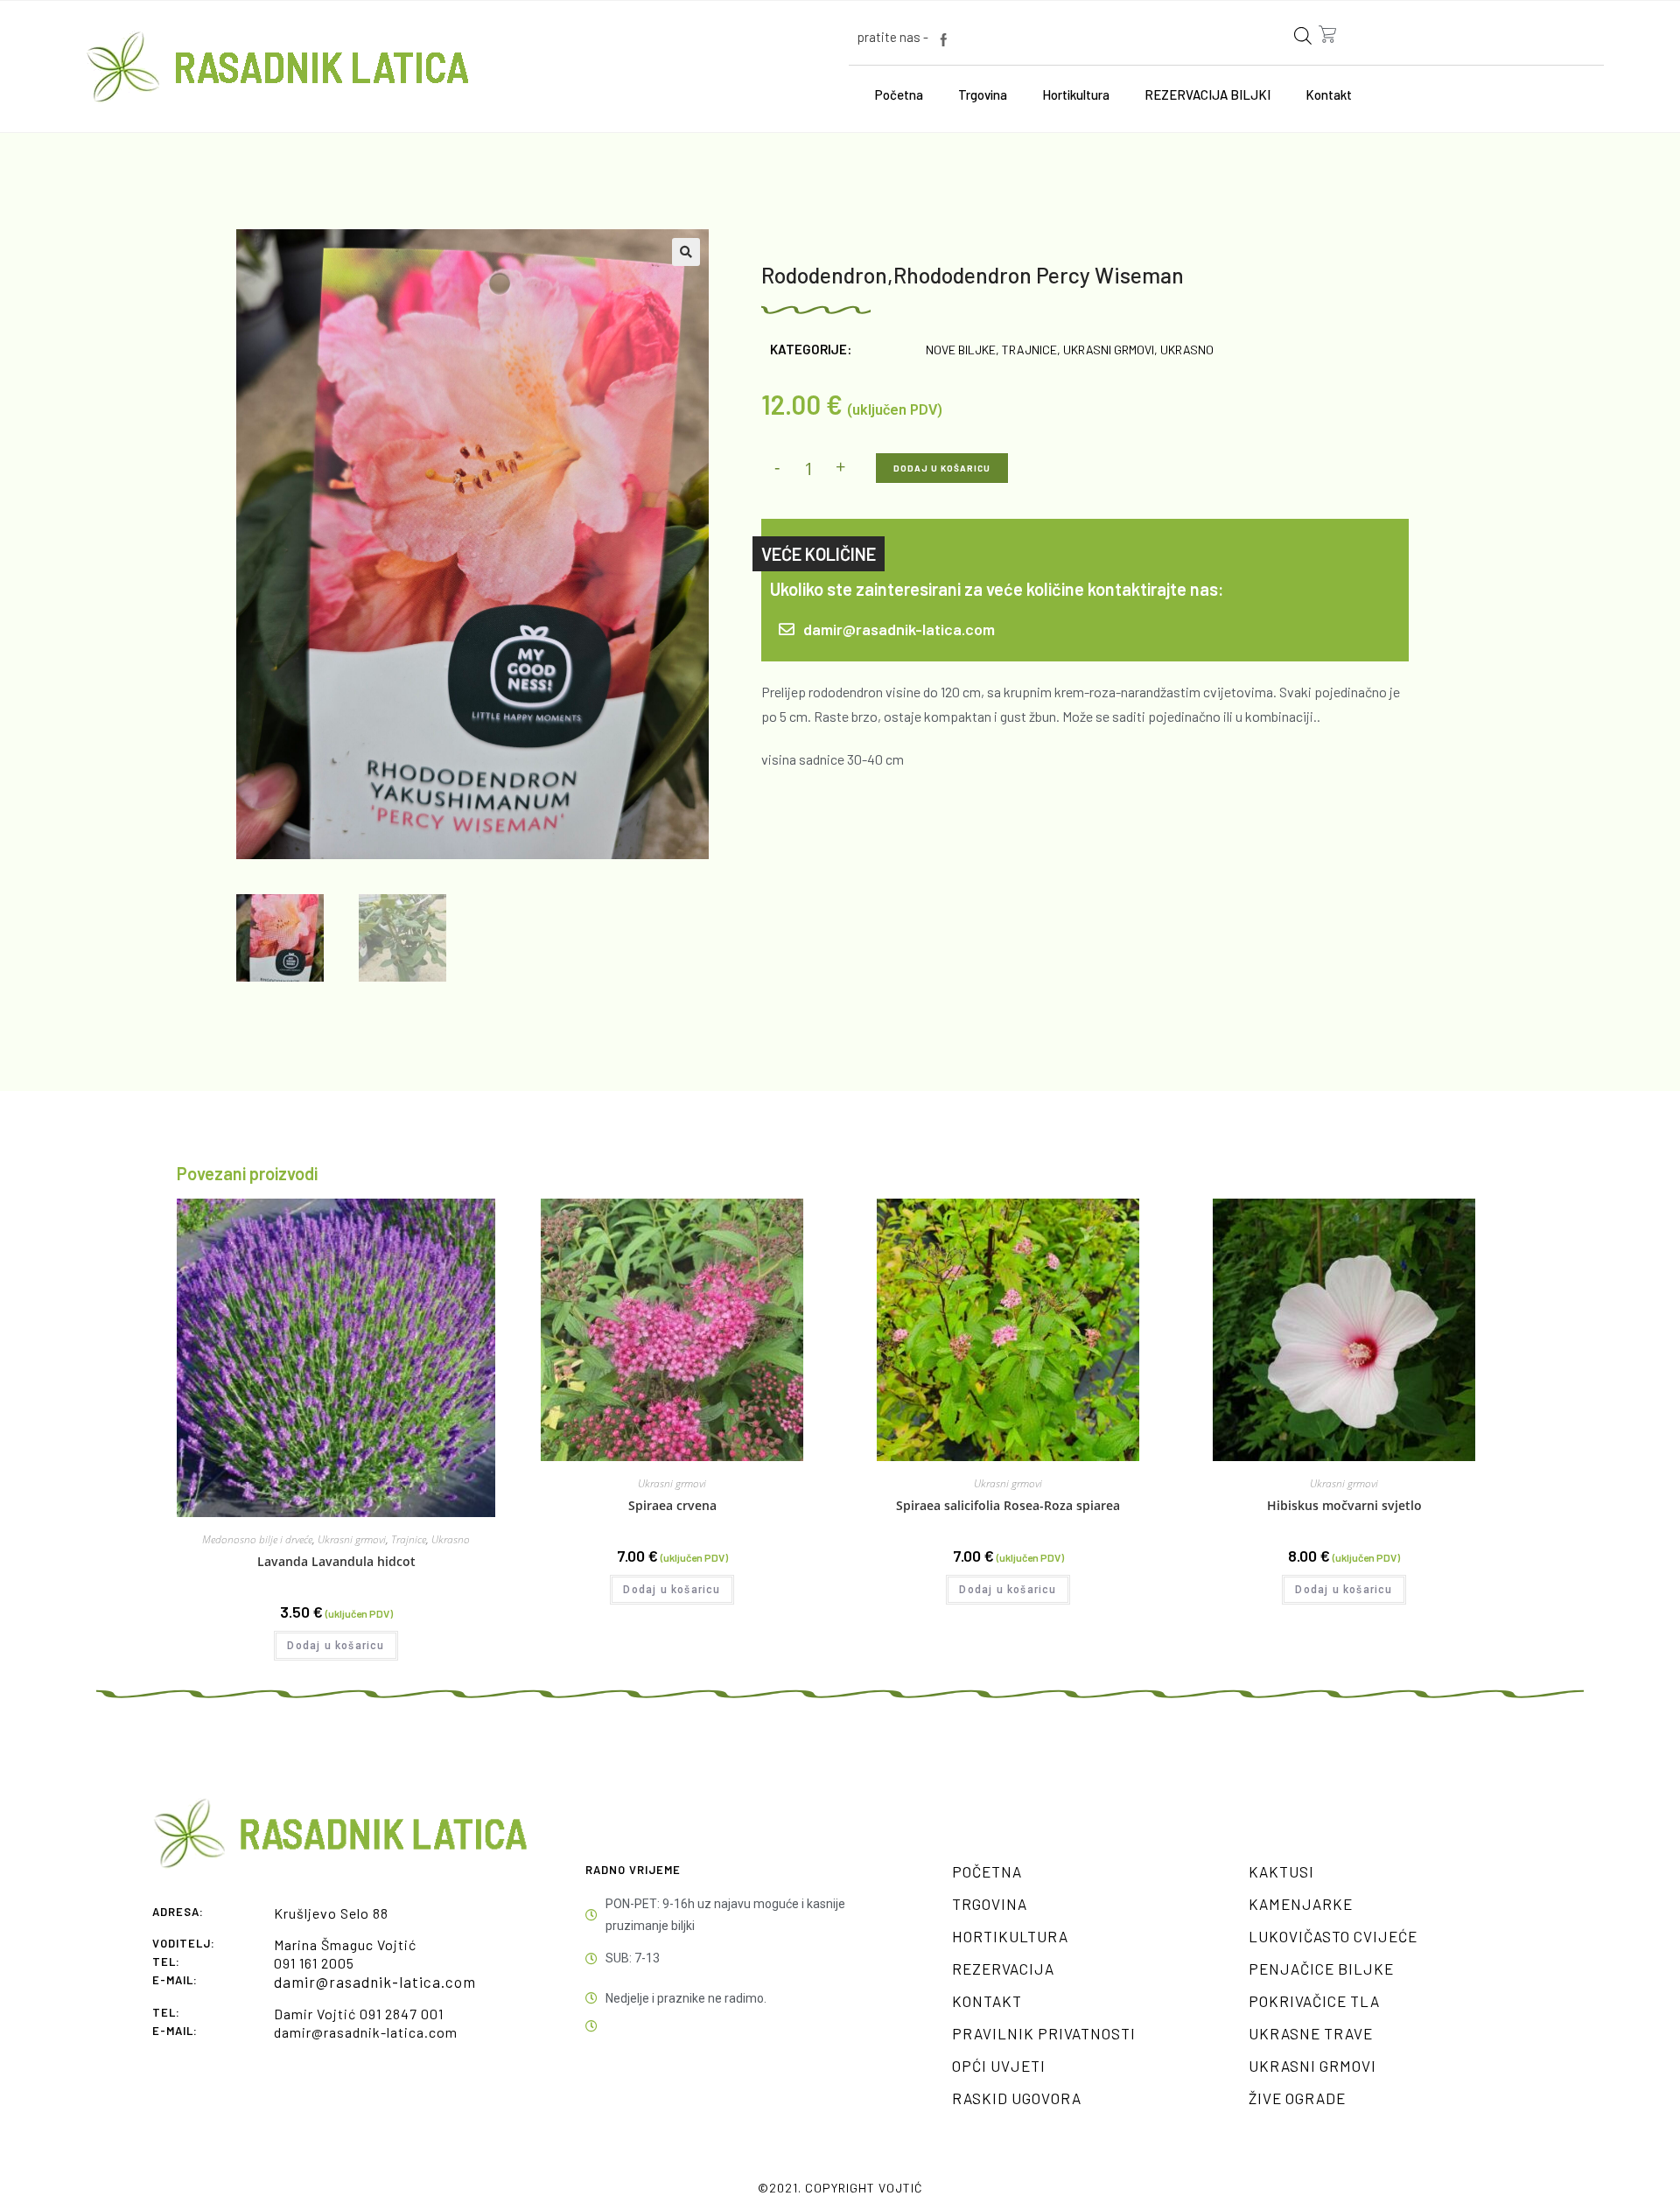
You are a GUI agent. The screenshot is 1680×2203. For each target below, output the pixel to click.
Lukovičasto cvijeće (1333, 1936)
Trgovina (983, 94)
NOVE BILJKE (961, 350)
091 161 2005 (314, 1963)
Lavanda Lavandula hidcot (336, 1561)
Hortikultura (1076, 94)
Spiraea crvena (672, 1505)
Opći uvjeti (999, 2066)
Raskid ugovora (1017, 2098)
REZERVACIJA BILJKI (1207, 94)
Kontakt (1329, 94)
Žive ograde (1297, 2098)
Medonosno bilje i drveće (257, 1539)
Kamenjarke (1301, 1904)
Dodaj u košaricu (942, 468)
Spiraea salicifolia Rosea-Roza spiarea (1008, 1505)
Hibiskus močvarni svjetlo (1344, 1505)
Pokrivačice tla (1314, 2001)
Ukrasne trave (1311, 2033)
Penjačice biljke (1321, 1969)
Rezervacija (1003, 1969)
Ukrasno (1187, 350)
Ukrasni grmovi (1109, 350)
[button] (686, 252)
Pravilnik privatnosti (1044, 2033)
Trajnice (1029, 350)
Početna (899, 94)
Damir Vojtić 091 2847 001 (359, 2014)
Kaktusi (1281, 1871)
